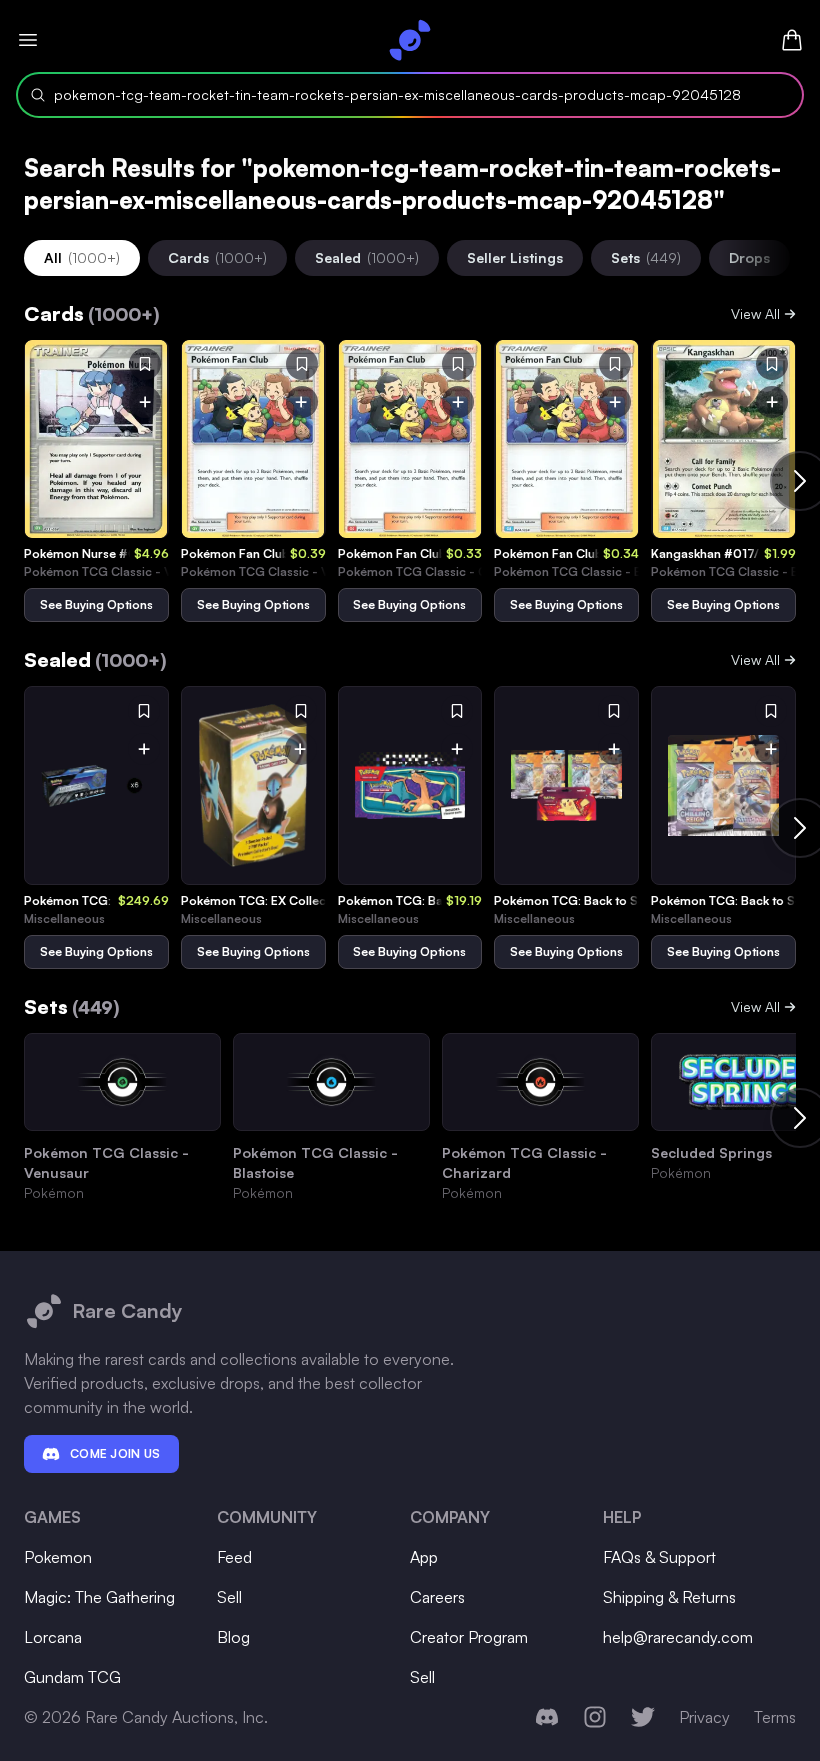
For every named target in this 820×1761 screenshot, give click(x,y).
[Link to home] (410, 40)
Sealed (367, 257)
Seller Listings (515, 257)
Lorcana (53, 1637)
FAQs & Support (659, 1557)
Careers (437, 1597)
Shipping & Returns (669, 1597)
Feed (234, 1557)
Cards (217, 257)
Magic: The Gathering (99, 1597)
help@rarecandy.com (678, 1637)
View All (755, 313)
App (424, 1557)
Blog (233, 1637)
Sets (646, 257)
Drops (749, 257)
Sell (229, 1597)
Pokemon (58, 1557)
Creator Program (469, 1637)
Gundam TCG (72, 1677)
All (82, 257)
